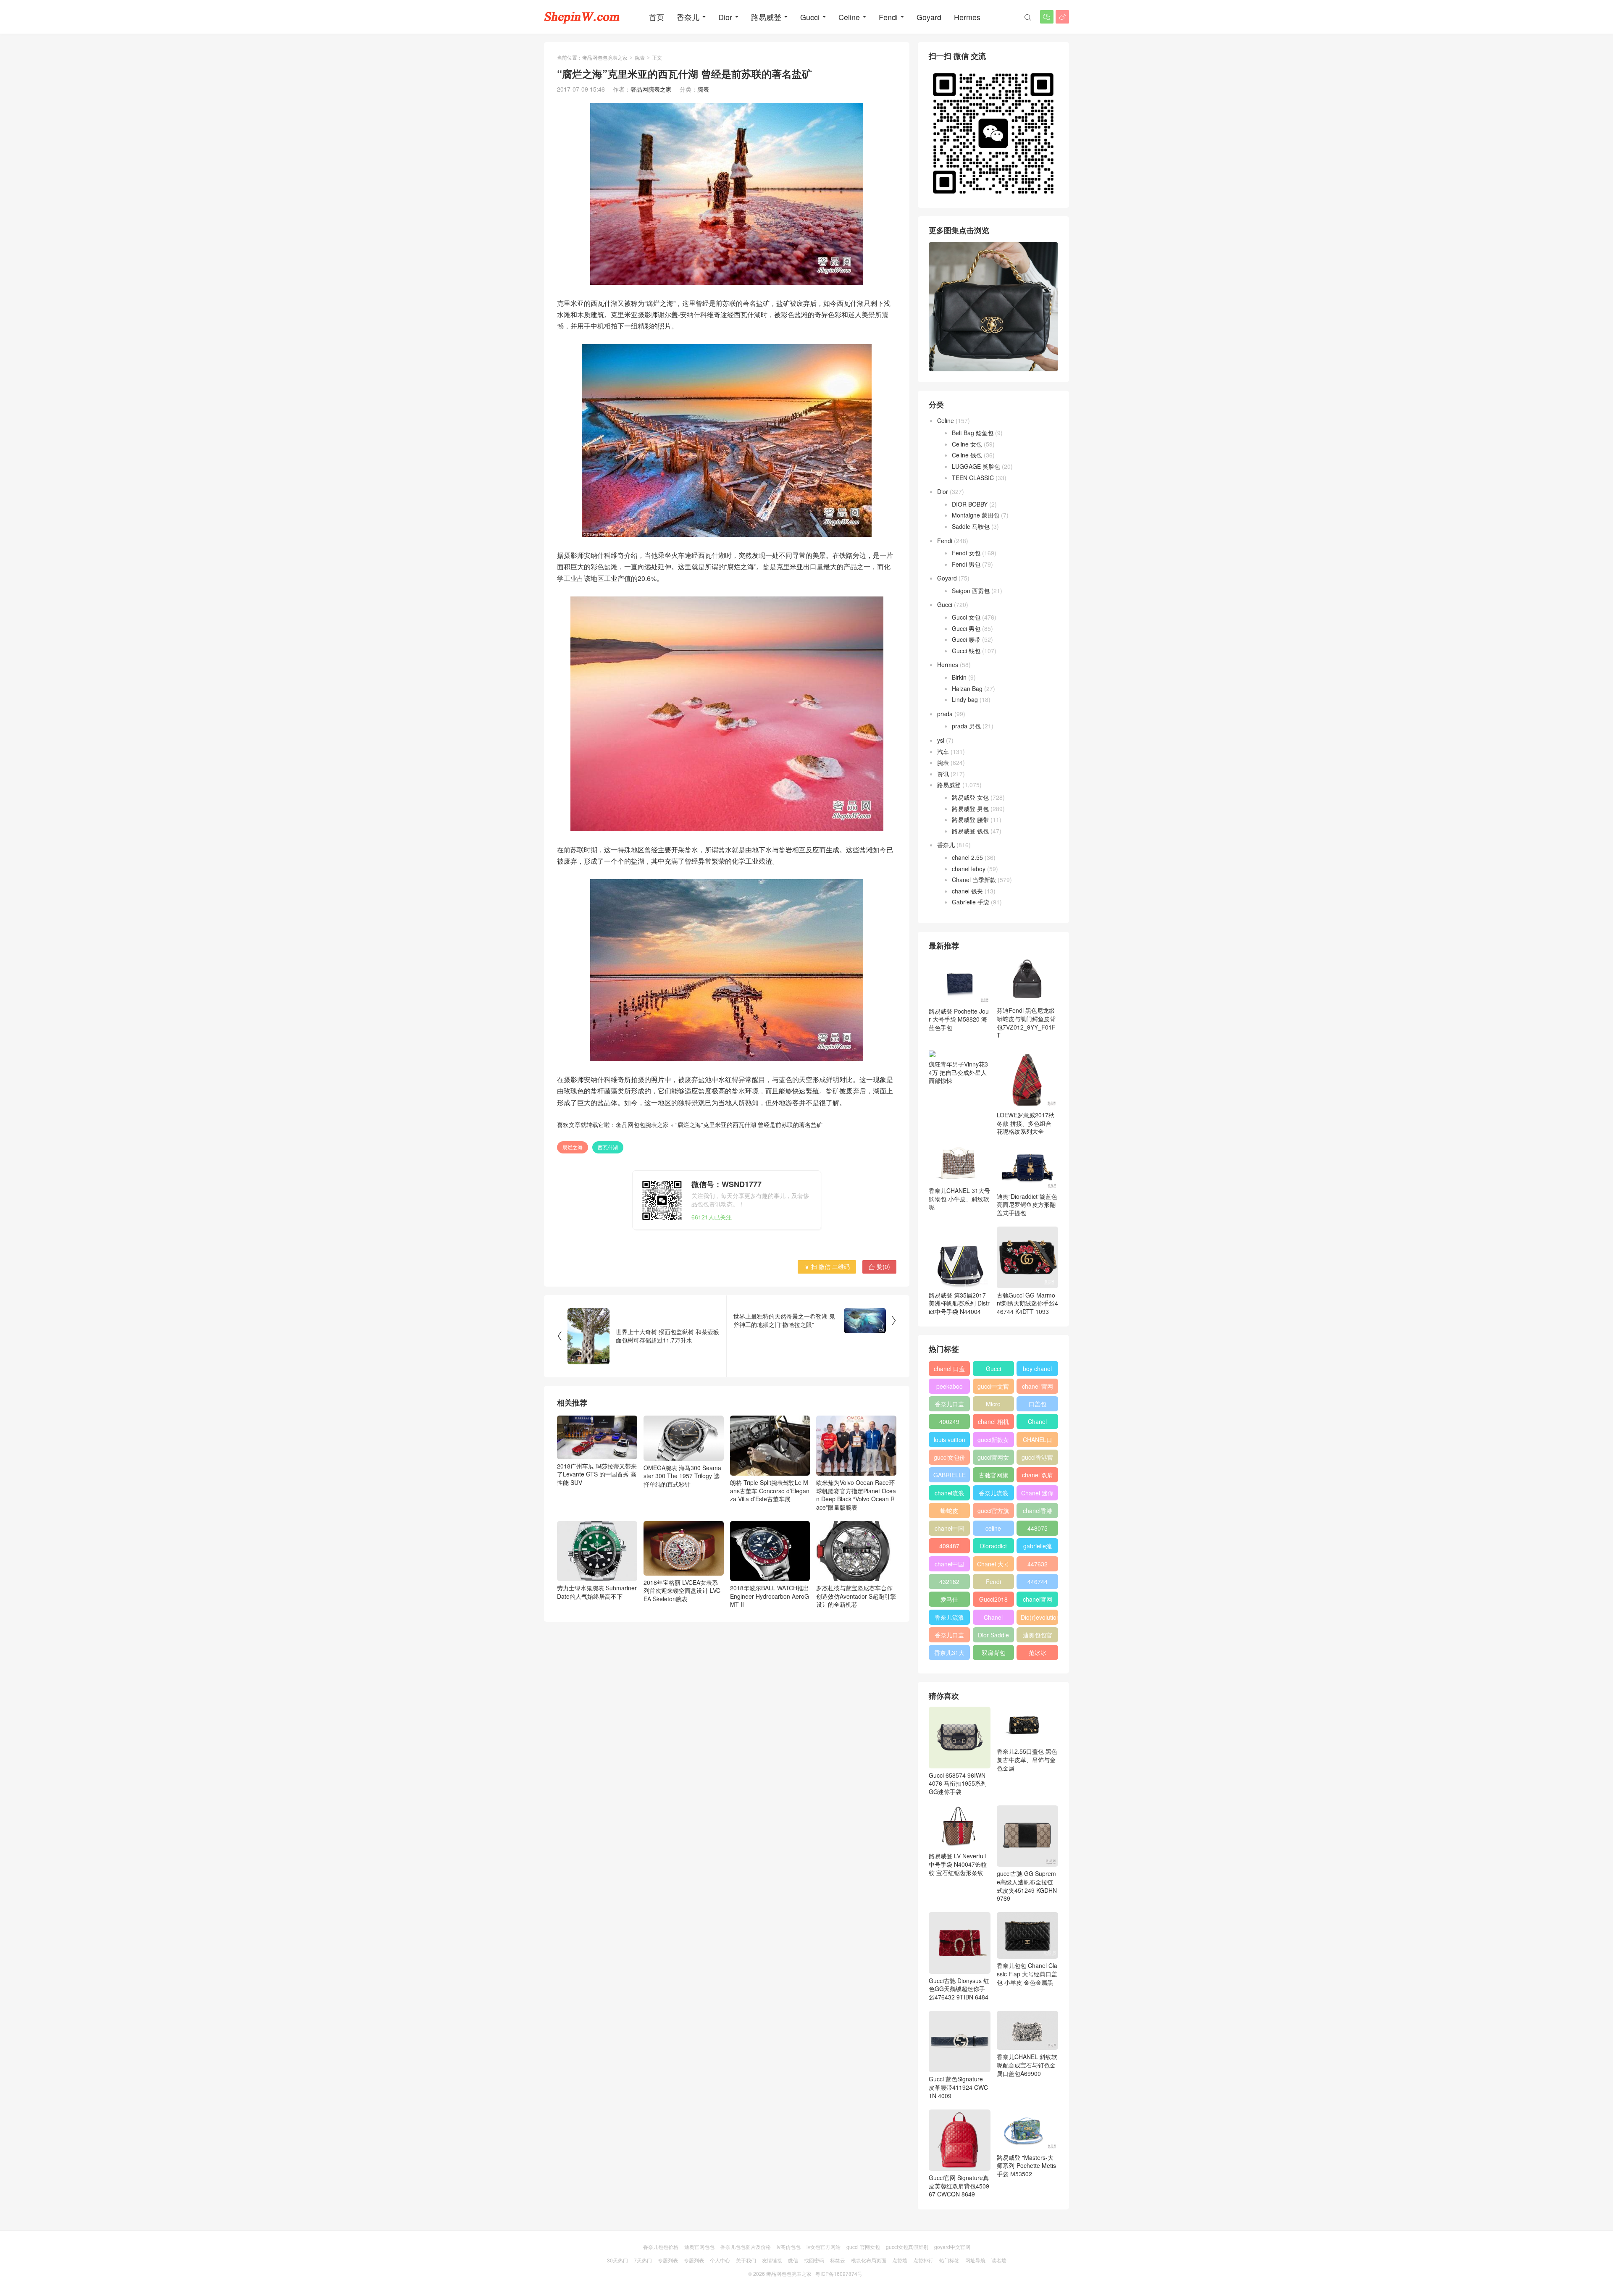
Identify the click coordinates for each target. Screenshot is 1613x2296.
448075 (1038, 1528)
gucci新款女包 (993, 1441)
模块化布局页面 (869, 2260)
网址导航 (975, 2260)
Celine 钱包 (967, 455)
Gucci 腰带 (966, 639)
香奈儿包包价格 (661, 2247)
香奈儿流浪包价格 (949, 1619)
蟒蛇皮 (949, 1511)
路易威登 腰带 (970, 820)
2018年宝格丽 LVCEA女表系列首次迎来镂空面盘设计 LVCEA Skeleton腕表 (682, 1591)
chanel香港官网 (1038, 1512)
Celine (849, 17)
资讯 (943, 774)
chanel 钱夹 (967, 891)
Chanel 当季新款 (974, 880)
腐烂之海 (573, 1147)
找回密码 (814, 2260)
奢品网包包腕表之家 (605, 57)
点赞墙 (900, 2260)
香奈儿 (688, 17)
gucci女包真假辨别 (907, 2247)
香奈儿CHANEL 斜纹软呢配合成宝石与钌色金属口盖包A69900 (1027, 2065)
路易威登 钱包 (970, 831)
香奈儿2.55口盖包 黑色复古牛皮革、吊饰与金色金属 (1027, 1759)
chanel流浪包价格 (949, 1495)
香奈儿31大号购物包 (949, 1654)
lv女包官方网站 (824, 2247)
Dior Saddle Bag (993, 1637)
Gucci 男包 (966, 628)
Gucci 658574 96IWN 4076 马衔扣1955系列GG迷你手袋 (958, 1783)
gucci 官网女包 (863, 2247)
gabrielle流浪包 (1038, 1547)
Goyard (929, 17)
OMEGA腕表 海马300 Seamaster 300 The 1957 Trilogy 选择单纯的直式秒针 (682, 1476)
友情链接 (772, 2260)
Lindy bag (965, 699)
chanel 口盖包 (949, 1370)
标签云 (838, 2260)
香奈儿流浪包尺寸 (993, 1495)
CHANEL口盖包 (1038, 1441)
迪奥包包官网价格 (1038, 1637)
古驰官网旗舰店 (993, 1476)
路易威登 (766, 17)
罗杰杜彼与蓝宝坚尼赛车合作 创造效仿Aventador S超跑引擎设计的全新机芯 (856, 1596)
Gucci (810, 17)
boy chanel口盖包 (1037, 1370)
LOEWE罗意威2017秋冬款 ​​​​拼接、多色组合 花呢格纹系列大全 (1026, 1123)
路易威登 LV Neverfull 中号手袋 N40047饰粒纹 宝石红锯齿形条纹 (958, 1864)
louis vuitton (950, 1440)
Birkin (959, 677)
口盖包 (1038, 1404)
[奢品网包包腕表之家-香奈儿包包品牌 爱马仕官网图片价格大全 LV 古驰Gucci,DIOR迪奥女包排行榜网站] (582, 17)
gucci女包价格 (950, 1459)
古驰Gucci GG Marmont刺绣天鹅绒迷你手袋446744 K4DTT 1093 (1027, 1303)
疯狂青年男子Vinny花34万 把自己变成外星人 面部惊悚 (958, 1072)
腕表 (640, 57)
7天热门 (643, 2260)
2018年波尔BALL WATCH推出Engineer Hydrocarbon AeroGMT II (770, 1596)
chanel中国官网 (949, 1530)
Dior (725, 17)
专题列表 (668, 2260)
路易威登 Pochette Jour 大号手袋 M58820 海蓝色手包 (959, 1019)
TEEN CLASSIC (973, 478)
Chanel (1037, 1421)
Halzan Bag (967, 688)
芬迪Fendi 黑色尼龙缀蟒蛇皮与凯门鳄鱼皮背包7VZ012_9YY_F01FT (1026, 1023)
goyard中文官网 (952, 2247)
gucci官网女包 (993, 1459)
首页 (657, 17)
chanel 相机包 (993, 1423)
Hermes (967, 17)
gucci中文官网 (993, 1388)
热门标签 (949, 2260)
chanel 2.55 (967, 857)
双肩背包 (993, 1652)
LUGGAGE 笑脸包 (976, 466)
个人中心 (720, 2260)
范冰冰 (1038, 1652)
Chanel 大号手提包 (993, 1566)
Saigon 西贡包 (971, 591)
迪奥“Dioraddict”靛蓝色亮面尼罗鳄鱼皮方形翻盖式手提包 (1027, 1204)
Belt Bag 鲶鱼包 (973, 433)
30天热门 (617, 2260)
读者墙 (999, 2260)
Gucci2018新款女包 (993, 1601)
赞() (879, 1266)
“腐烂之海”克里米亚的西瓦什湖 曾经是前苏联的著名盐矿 (749, 1124)
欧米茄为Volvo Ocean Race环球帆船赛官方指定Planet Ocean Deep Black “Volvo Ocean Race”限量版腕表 (856, 1495)
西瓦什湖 (608, 1147)
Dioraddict (993, 1546)
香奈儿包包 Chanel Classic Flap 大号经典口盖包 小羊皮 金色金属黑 (1027, 1974)
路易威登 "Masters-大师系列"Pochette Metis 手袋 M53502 (1026, 2166)
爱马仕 (949, 1599)
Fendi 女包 (966, 553)
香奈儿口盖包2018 (949, 1405)
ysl (941, 740)
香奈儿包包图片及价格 (746, 2247)
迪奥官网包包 (699, 2247)
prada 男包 (966, 726)
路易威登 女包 (970, 797)
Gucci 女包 (966, 617)
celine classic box (993, 1530)
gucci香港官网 (1037, 1459)
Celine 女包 (967, 444)
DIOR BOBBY (970, 504)
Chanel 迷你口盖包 (1037, 1495)
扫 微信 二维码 (827, 1266)
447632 (1038, 1564)
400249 (949, 1421)
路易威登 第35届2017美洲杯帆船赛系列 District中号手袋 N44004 (959, 1303)
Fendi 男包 (966, 564)
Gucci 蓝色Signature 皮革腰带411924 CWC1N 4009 (958, 2087)
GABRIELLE (950, 1475)
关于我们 (746, 2260)
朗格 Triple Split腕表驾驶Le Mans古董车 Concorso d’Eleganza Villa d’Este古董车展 (770, 1491)
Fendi (888, 17)
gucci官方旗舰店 (993, 1512)
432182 (949, 1581)
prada (945, 714)
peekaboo (950, 1386)
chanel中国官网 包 (949, 1566)
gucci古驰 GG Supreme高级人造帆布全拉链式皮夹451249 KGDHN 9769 (1027, 1886)
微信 (793, 2260)
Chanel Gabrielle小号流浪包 (993, 1619)
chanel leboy (969, 869)
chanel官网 (1038, 1599)
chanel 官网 (1038, 1386)
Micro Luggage (993, 1405)
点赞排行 (923, 2260)
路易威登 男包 (970, 809)
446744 (1038, 1581)
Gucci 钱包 (966, 651)
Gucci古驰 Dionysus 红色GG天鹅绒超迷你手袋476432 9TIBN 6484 (959, 1989)
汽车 (943, 751)
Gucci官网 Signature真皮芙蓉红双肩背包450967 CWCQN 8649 (959, 2186)
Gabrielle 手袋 (971, 902)
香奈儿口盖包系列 (949, 1637)
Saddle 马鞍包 (971, 526)
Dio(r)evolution (1039, 1617)
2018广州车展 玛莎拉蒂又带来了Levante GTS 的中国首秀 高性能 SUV (597, 1474)
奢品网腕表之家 (651, 89)
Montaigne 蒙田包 (976, 515)
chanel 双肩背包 (1038, 1476)
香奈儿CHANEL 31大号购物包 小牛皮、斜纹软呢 (959, 1199)
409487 (949, 1546)
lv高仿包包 (789, 2247)
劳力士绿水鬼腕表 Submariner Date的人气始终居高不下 (597, 1592)
